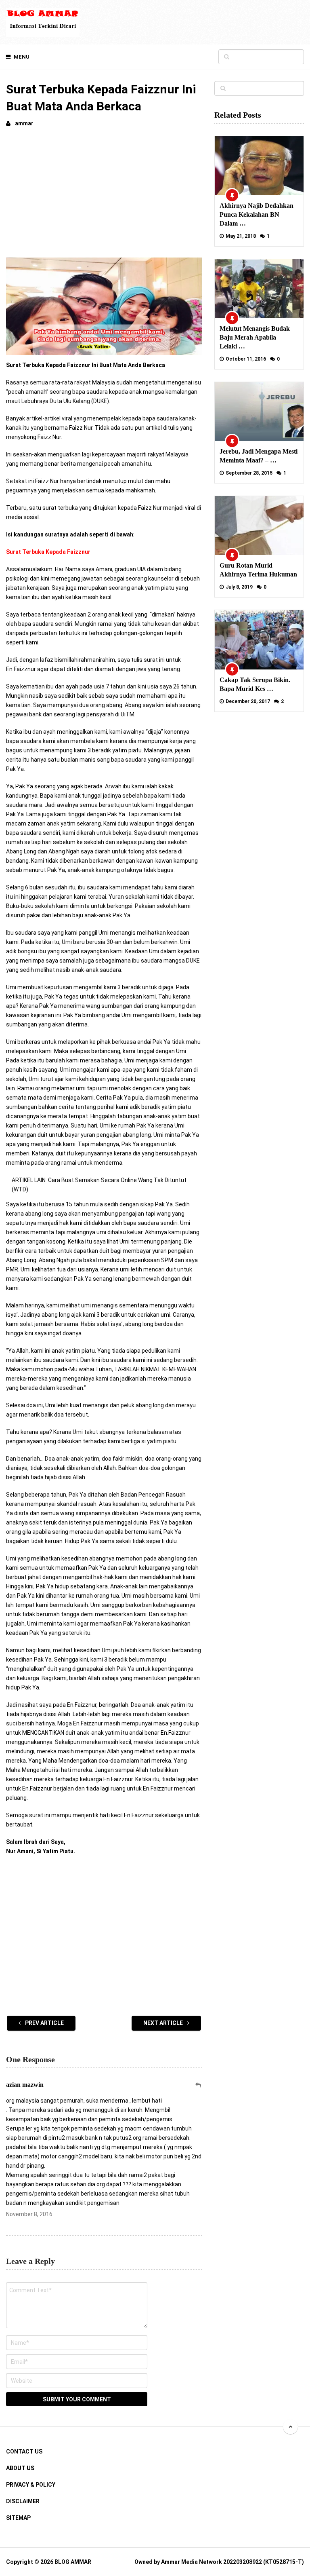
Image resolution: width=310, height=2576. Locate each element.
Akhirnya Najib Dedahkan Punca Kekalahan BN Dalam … (257, 214)
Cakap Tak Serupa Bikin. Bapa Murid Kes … (255, 684)
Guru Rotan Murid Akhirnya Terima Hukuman (258, 570)
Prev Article (44, 2023)
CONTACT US (24, 2451)
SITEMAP (18, 2518)
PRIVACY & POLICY (31, 2485)
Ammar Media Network (192, 2562)
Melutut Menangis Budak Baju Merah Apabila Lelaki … (255, 337)
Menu (22, 57)
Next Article (164, 2023)
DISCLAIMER (23, 2501)
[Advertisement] (104, 195)
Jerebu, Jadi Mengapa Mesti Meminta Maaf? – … (259, 456)
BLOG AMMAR (73, 2562)
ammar (24, 123)
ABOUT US (20, 2468)
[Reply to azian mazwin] (199, 2085)
